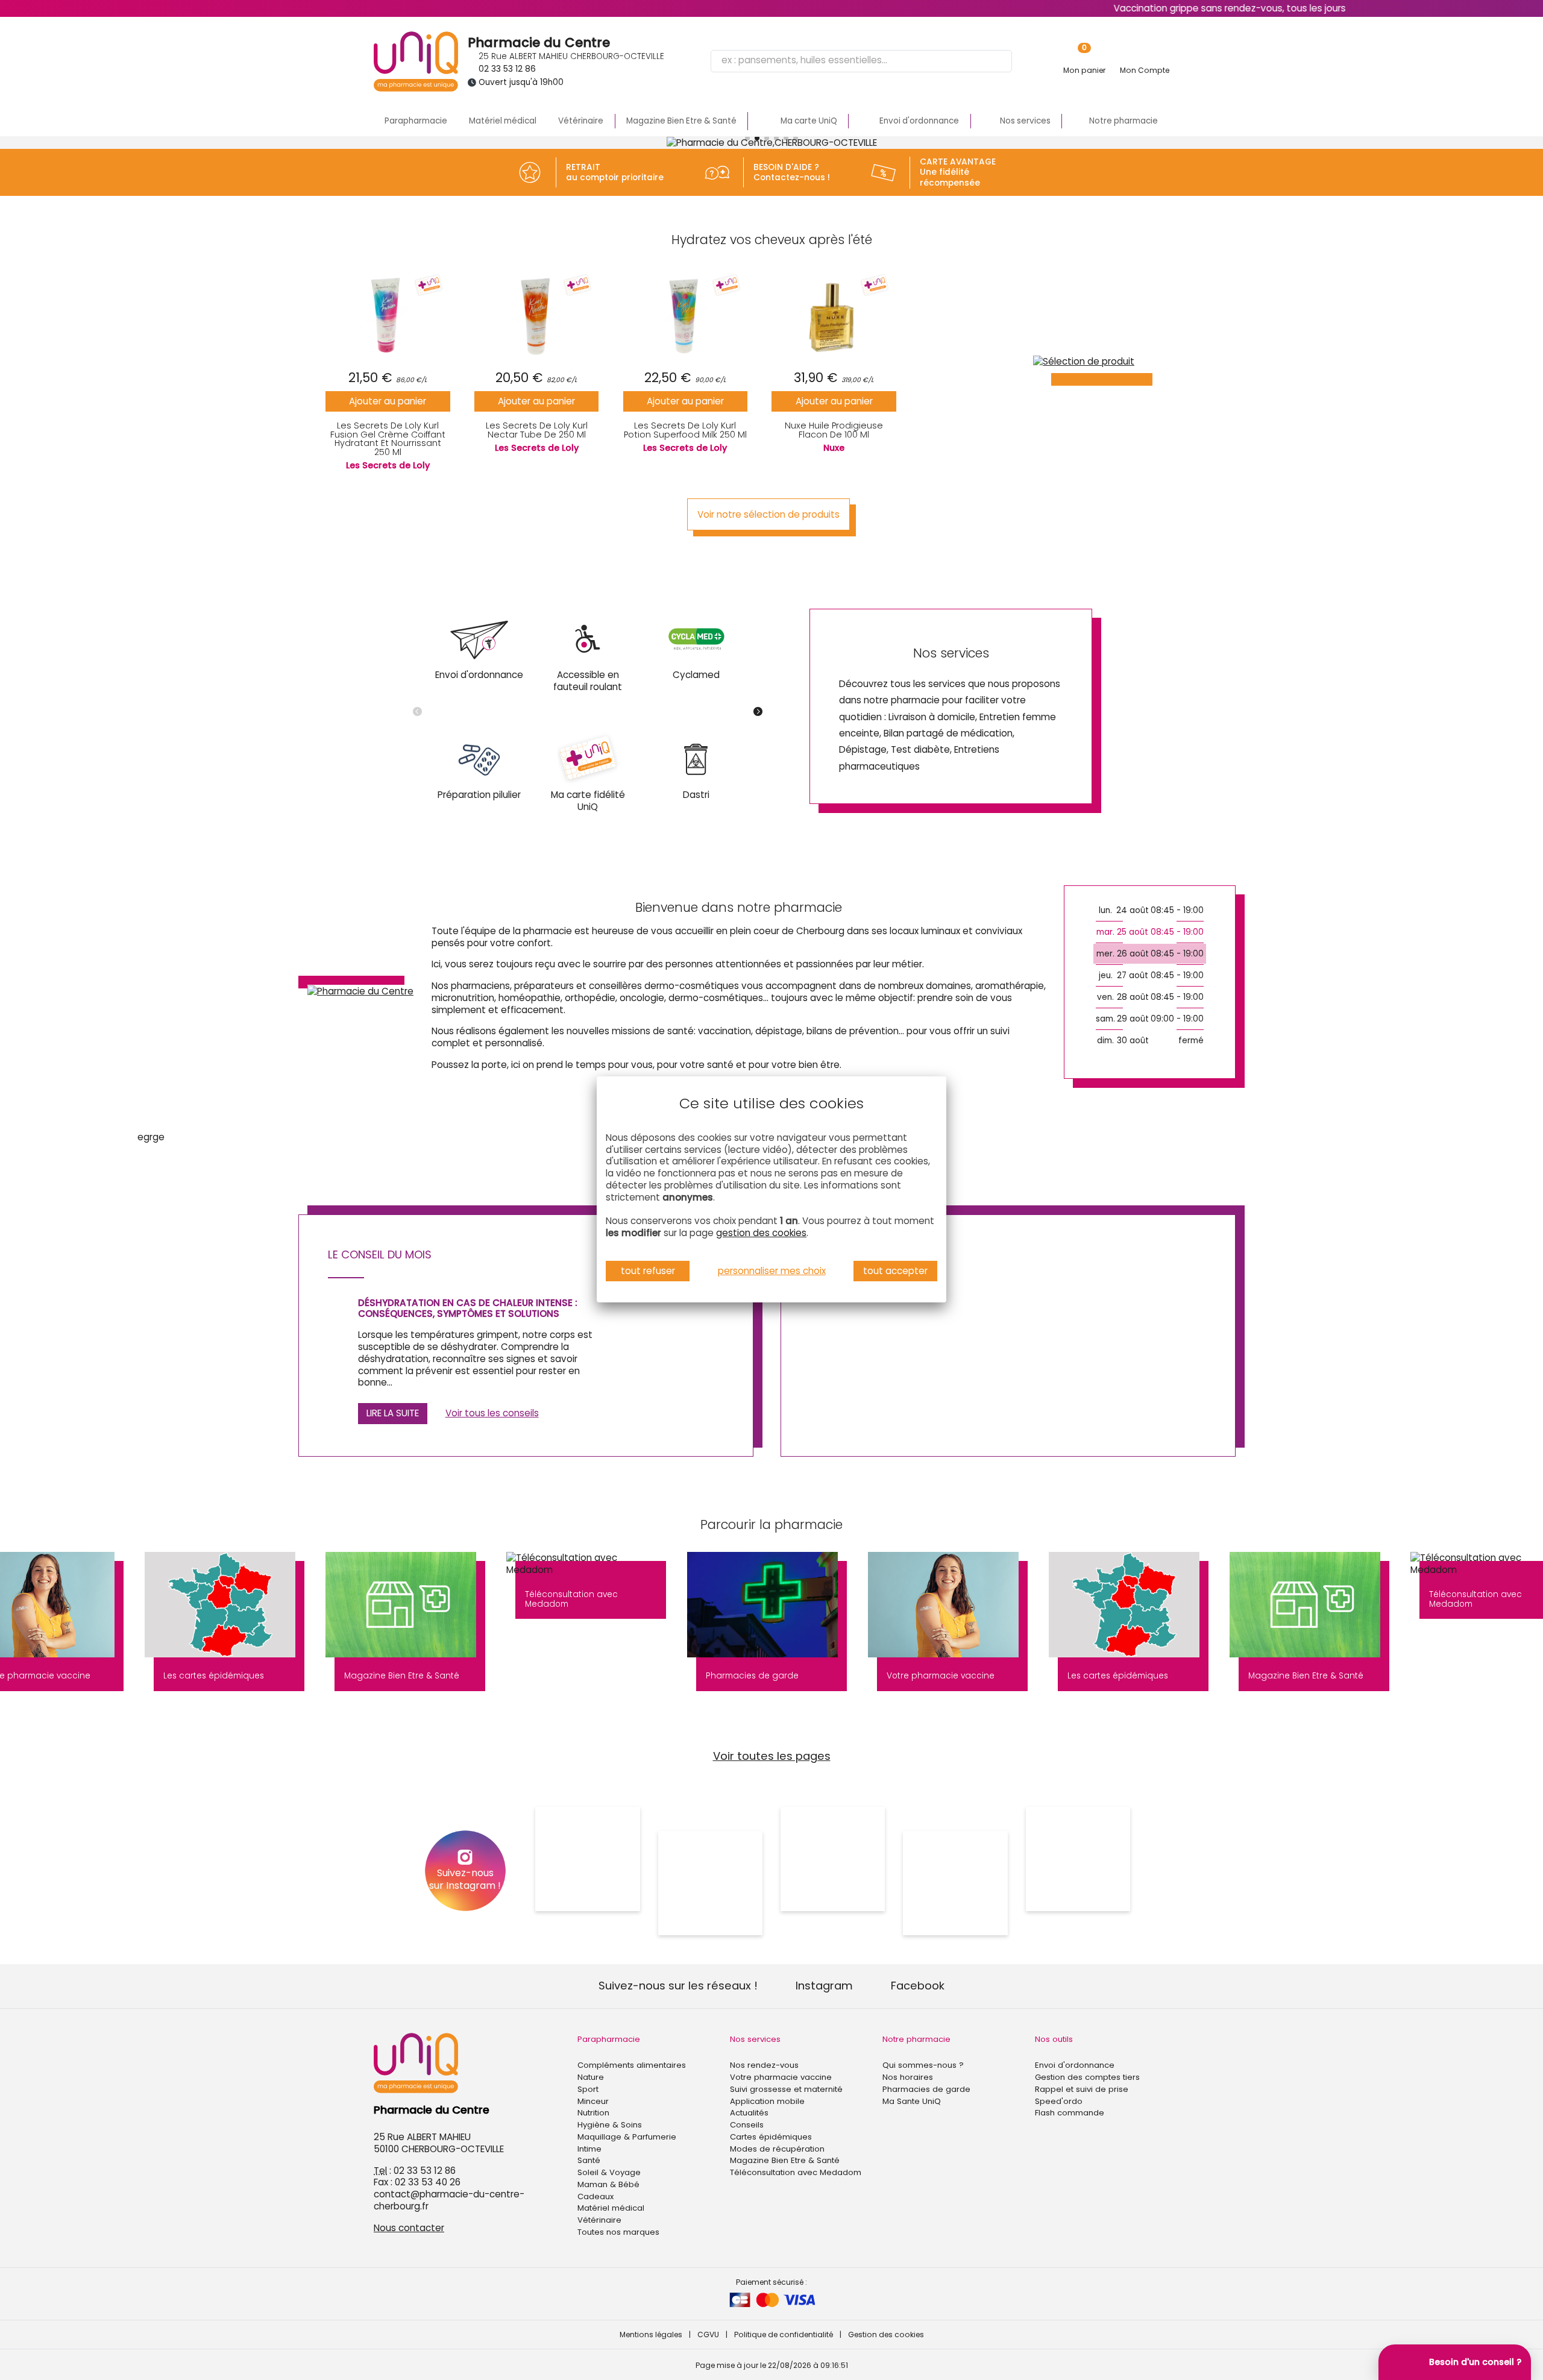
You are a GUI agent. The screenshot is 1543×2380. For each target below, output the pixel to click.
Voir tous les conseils (492, 1413)
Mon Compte (1145, 70)
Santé (589, 2160)
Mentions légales (651, 2334)
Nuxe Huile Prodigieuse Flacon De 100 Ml (834, 430)
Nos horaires (908, 2077)
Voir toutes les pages (772, 1756)
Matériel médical (503, 121)
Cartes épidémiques (771, 2137)
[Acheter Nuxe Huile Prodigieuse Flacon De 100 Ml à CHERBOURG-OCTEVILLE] (834, 315)
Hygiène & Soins (610, 2125)
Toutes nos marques (618, 2232)
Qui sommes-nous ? (923, 2065)
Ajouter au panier (388, 401)
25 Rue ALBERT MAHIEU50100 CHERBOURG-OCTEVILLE (439, 2143)
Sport (588, 2089)
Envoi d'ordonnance (1075, 2065)
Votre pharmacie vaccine (781, 2077)
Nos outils (1054, 2039)
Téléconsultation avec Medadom (796, 2172)
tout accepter (895, 1271)
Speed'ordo (1059, 2101)
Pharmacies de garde (926, 2089)
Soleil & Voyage (609, 2172)
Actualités (749, 2113)
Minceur (593, 2101)
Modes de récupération (777, 2149)
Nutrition (593, 2113)
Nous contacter (409, 2228)
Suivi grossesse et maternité (786, 2089)
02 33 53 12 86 (507, 69)
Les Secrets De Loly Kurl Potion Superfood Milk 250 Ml (685, 430)
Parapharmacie (416, 121)
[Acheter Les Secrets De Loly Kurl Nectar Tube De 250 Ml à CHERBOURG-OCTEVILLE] (537, 315)
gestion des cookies (761, 1233)
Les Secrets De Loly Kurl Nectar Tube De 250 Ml (537, 430)
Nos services (755, 2039)
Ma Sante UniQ (912, 2101)
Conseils (747, 2125)
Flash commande (1070, 2113)
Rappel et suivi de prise (1082, 2089)
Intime (589, 2149)
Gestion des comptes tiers (1087, 2077)
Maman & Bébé (608, 2184)
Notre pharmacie (916, 2039)
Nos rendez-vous (764, 2065)
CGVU (708, 2334)
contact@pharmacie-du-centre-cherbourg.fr (449, 2200)
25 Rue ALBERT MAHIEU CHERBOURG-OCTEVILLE (571, 56)
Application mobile (767, 2101)
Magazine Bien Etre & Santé (681, 121)
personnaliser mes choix (772, 1271)
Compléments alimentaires (632, 2065)
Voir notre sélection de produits (768, 514)
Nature (591, 2077)
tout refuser (648, 1271)
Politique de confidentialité (784, 2334)
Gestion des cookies (886, 2334)
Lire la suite (393, 1413)
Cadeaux (596, 2196)
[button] (747, 138)
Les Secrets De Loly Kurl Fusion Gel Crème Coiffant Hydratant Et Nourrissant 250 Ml (388, 438)
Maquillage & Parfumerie (627, 2137)
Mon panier (1084, 70)
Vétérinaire (581, 121)
